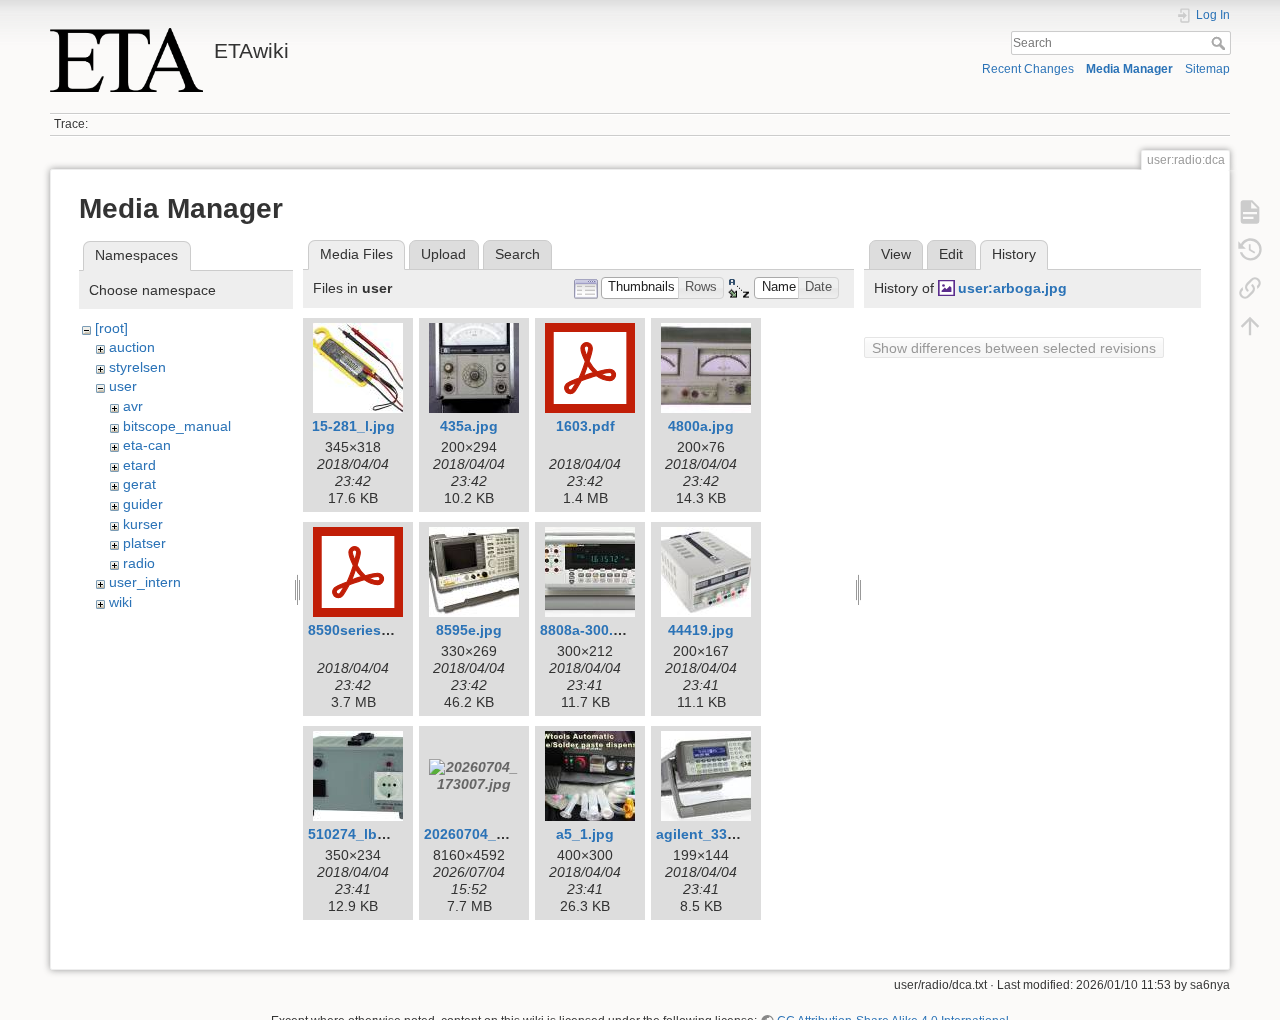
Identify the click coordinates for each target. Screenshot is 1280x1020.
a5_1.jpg (585, 834)
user (123, 386)
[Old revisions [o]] (1250, 250)
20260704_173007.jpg (497, 834)
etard (139, 465)
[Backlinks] (1250, 288)
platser (144, 543)
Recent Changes (1028, 69)
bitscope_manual (177, 426)
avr (133, 406)
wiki (120, 602)
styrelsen (137, 367)
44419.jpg (701, 630)
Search (1220, 43)
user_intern (145, 582)
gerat (139, 484)
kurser (143, 524)
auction (132, 347)
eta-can (147, 445)
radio (139, 563)
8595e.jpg (469, 630)
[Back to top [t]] (1250, 326)
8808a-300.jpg (587, 630)
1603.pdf (585, 426)
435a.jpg (469, 426)
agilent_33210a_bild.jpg (737, 834)
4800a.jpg (701, 426)
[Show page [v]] (1250, 212)
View (896, 254)
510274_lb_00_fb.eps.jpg (393, 834)
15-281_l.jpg (353, 426)
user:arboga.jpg (1012, 288)
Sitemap (1207, 69)
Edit (951, 254)
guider (143, 504)
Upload (443, 254)
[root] (111, 328)
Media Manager (1129, 69)
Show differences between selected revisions (1014, 348)
